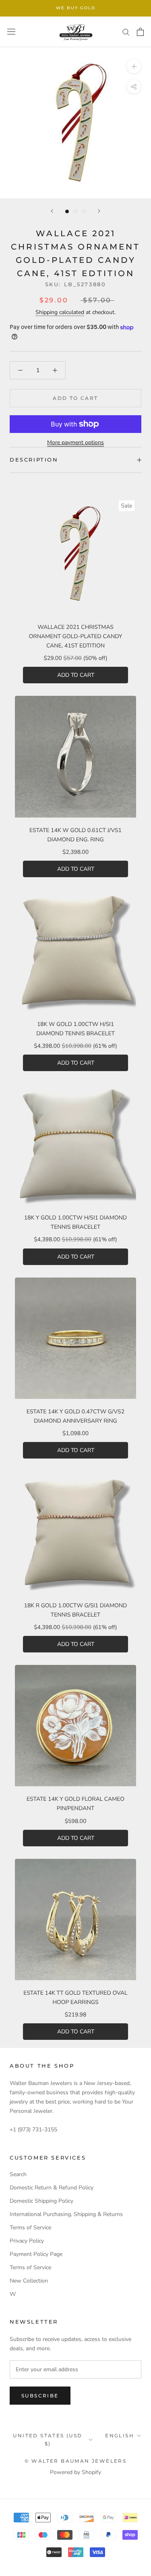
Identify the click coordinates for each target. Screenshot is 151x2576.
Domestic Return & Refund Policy (52, 2188)
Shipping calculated (60, 312)
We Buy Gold (76, 8)
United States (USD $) (48, 2440)
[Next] (99, 211)
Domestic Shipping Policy (41, 2201)
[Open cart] (140, 32)
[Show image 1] (67, 211)
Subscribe (40, 2396)
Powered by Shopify (75, 2472)
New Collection (29, 2281)
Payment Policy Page (36, 2254)
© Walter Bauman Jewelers (76, 2461)
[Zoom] (134, 66)
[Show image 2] (75, 211)
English (120, 2436)
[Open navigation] (11, 32)
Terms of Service (30, 2227)
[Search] (126, 32)
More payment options (75, 442)
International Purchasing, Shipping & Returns (66, 2214)
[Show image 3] (84, 211)
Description (34, 460)
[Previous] (52, 211)
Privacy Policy (27, 2241)
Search (18, 2174)
